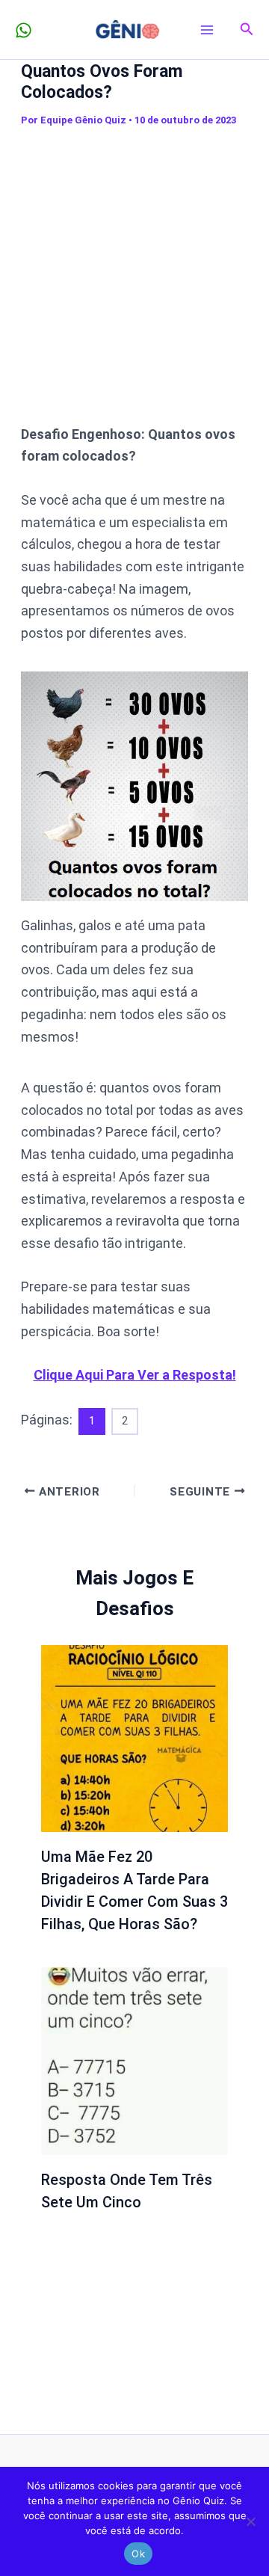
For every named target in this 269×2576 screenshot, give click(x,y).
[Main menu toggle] (207, 30)
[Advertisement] (134, 276)
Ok (138, 2554)
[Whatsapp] (24, 30)
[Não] (250, 2521)
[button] (247, 30)
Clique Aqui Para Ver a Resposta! (135, 1375)
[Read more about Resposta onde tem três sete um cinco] (135, 2060)
